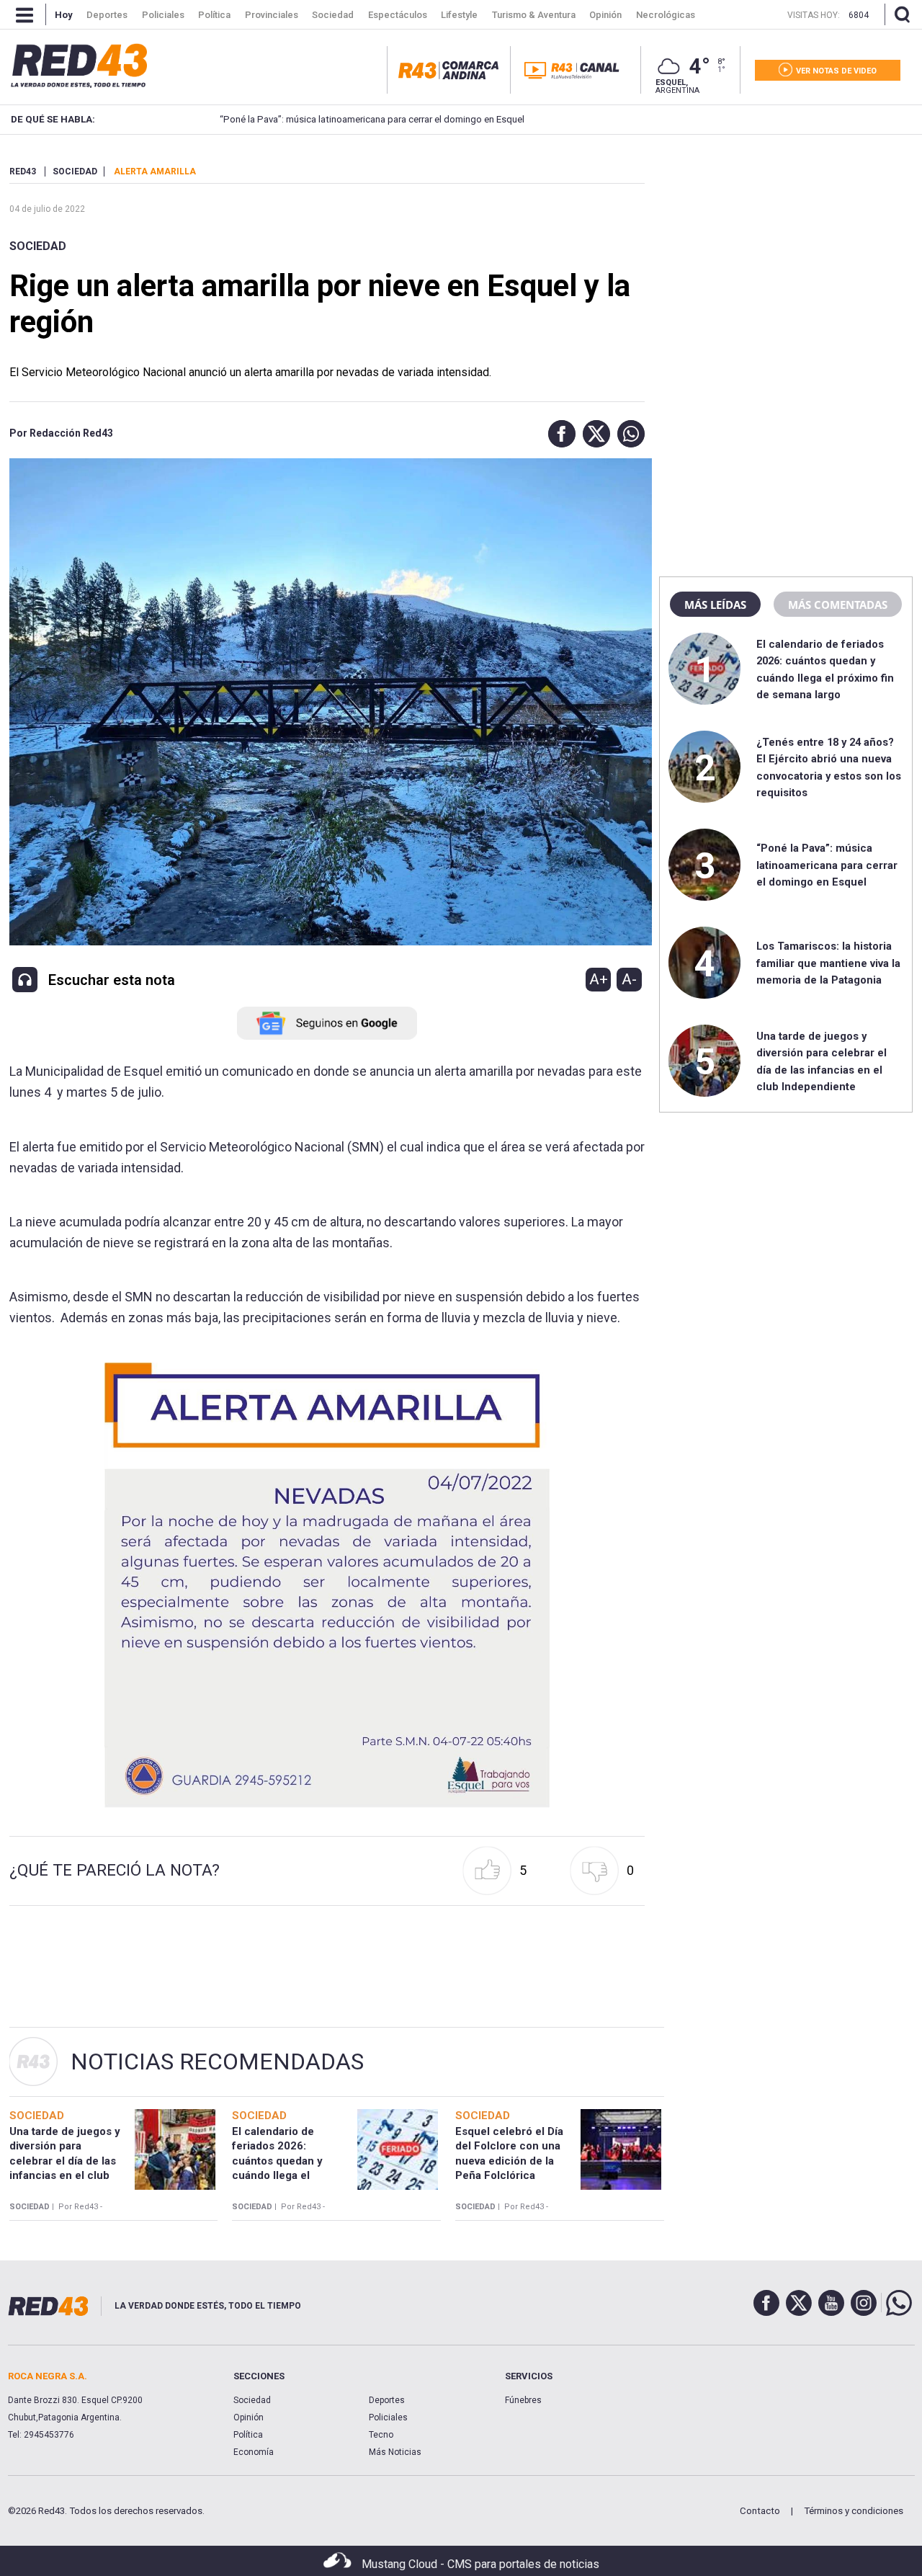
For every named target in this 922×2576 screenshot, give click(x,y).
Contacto (760, 2511)
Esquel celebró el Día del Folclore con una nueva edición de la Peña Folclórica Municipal (509, 2161)
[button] (558, 434)
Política (248, 2435)
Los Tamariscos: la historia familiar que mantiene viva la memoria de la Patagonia (828, 963)
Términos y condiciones (854, 2511)
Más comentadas (838, 605)
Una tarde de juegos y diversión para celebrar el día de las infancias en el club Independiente (65, 2161)
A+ (599, 979)
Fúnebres (523, 2400)
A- (629, 979)
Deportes (387, 2400)
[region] (786, 256)
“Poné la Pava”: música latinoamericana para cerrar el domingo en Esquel (372, 119)
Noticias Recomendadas (217, 2062)
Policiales (388, 2417)
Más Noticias (395, 2452)
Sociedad (38, 246)
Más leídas (715, 605)
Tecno (381, 2435)
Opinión (249, 2417)
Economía (254, 2452)
